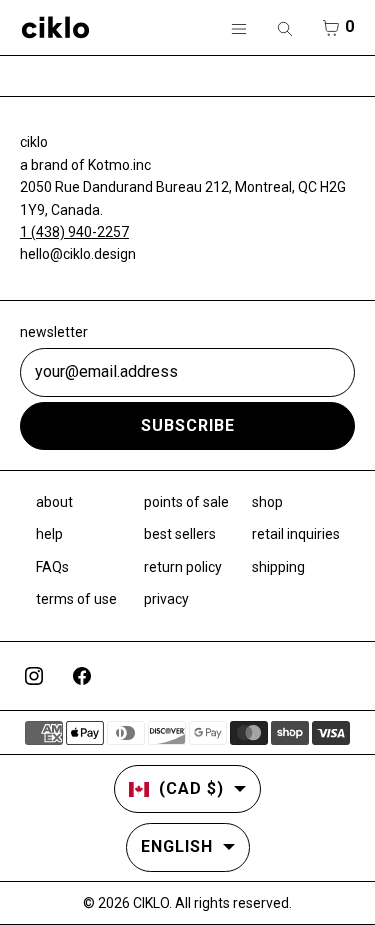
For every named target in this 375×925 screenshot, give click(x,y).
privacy (166, 599)
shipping (278, 567)
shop (267, 502)
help (49, 534)
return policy (183, 567)
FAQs (52, 567)
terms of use (76, 599)
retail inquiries (296, 534)
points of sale (186, 502)
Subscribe (188, 425)
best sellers (180, 534)
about (54, 502)
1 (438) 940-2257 (74, 232)
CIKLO (151, 903)
